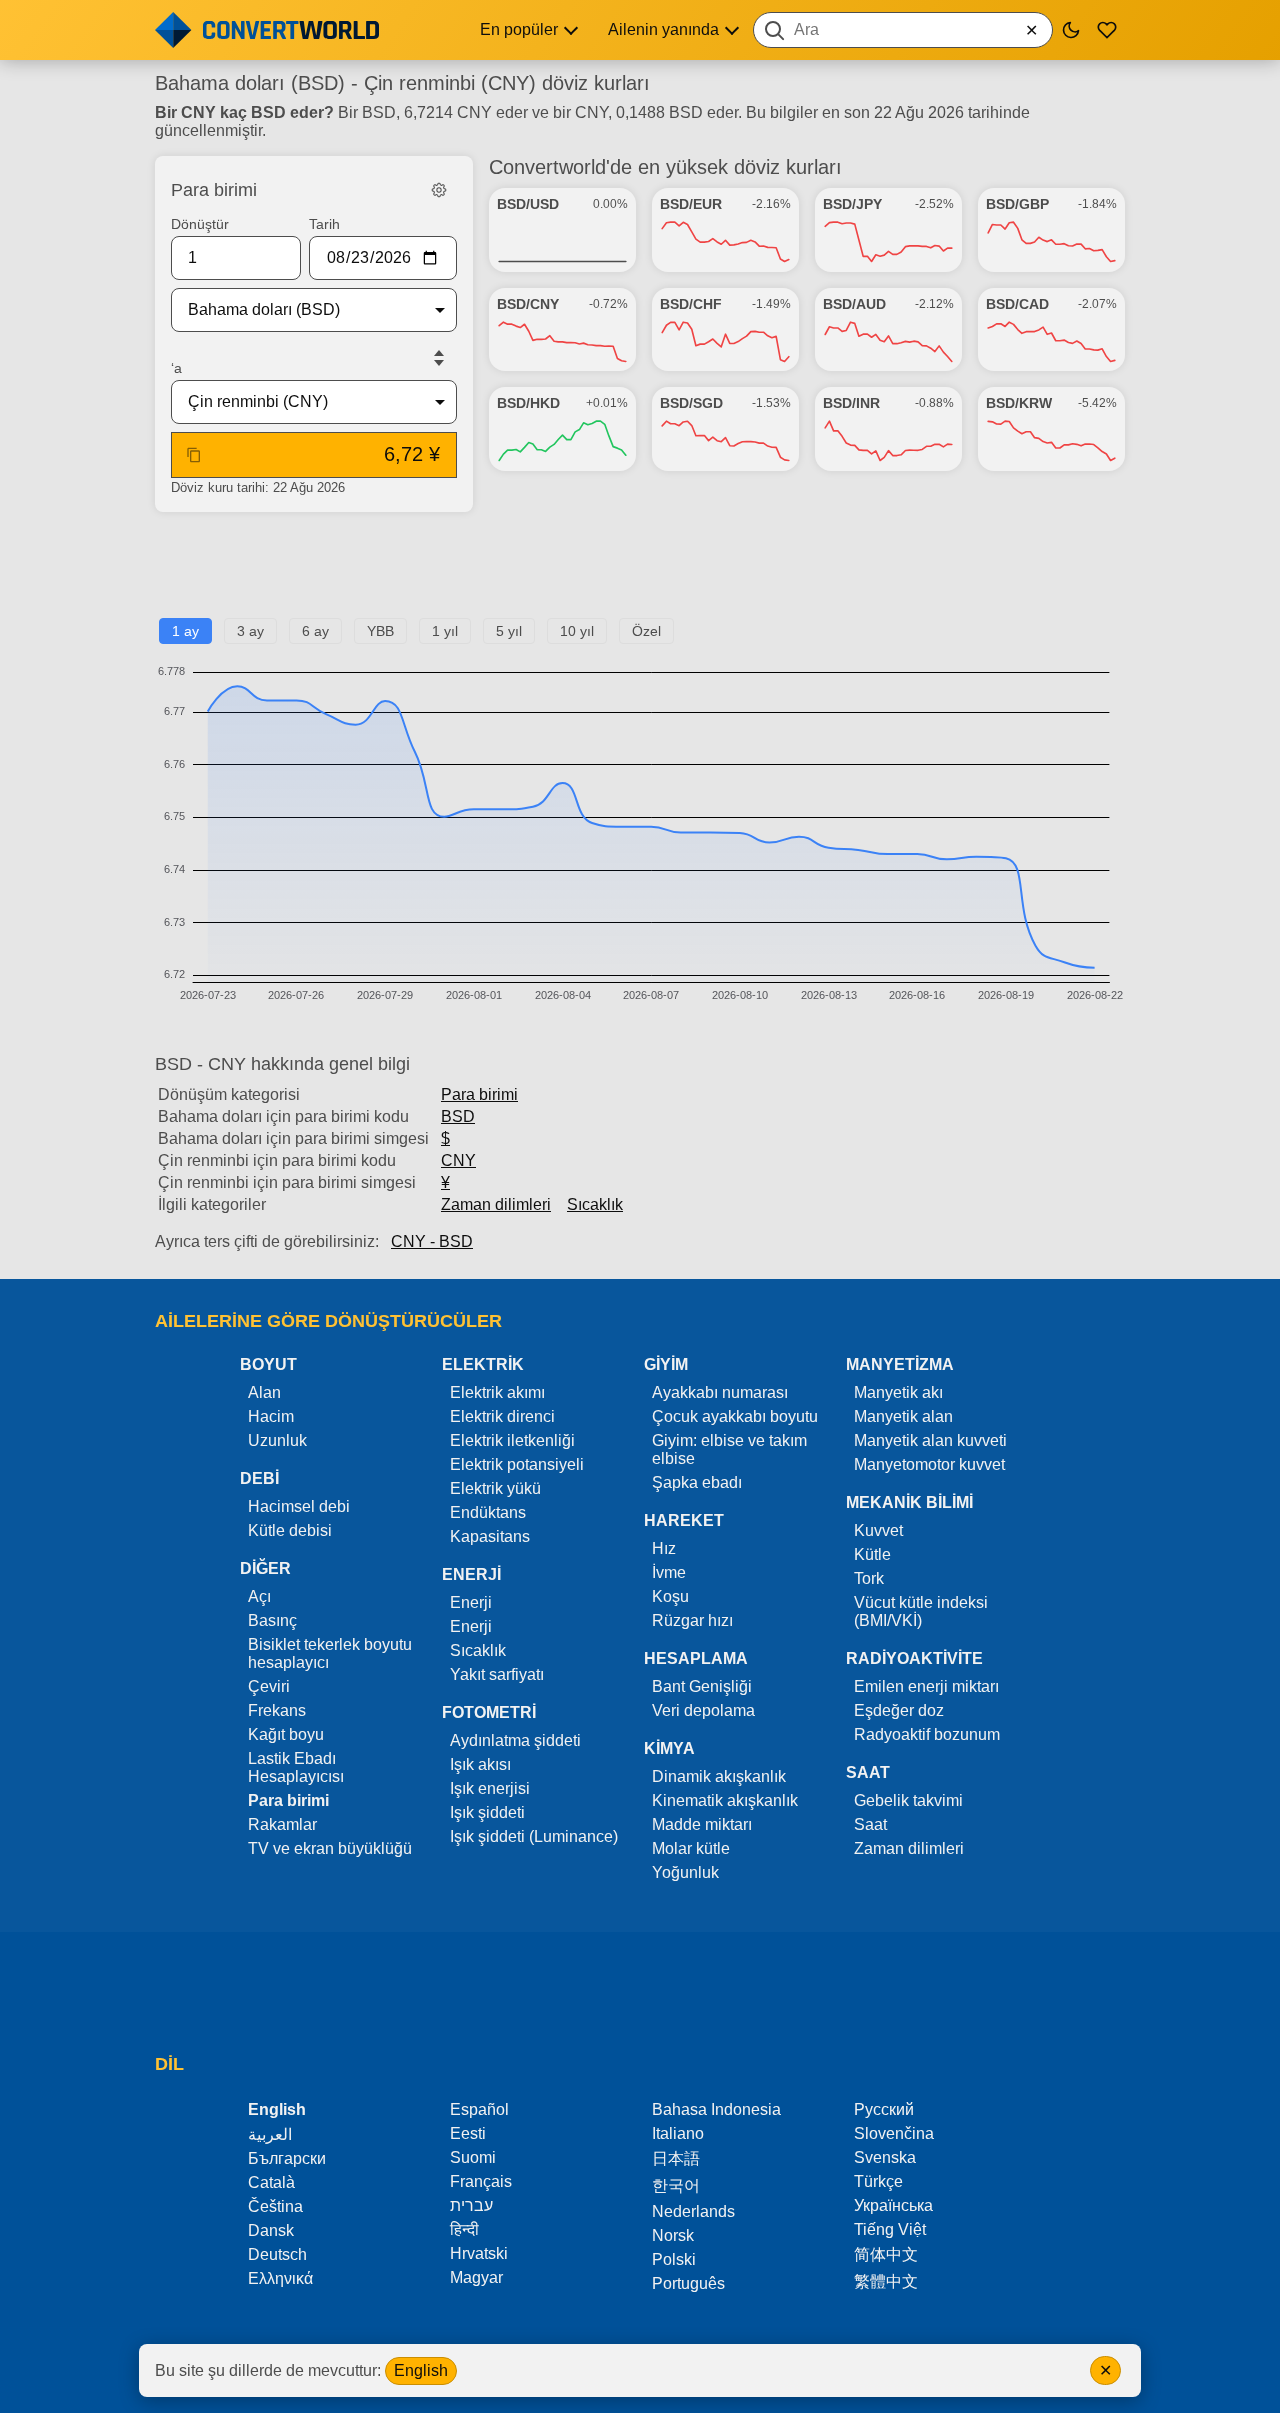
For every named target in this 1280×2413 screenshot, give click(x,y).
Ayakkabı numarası (720, 1392)
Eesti (468, 2133)
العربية (270, 2134)
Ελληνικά (280, 2278)
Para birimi (479, 1094)
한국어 (676, 2185)
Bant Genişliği (702, 1686)
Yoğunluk (685, 1872)
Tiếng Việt (890, 2229)
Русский (884, 2109)
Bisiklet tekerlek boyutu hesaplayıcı (330, 1653)
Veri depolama (703, 1710)
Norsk (673, 2235)
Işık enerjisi (490, 1788)
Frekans (277, 1710)
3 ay (250, 631)
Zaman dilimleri (496, 1204)
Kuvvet (878, 1530)
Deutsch (277, 2254)
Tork (869, 1578)
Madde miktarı (702, 1824)
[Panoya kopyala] (194, 455)
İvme (669, 1572)
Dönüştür (200, 224)
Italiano (678, 2133)
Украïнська (893, 2205)
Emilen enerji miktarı (926, 1686)
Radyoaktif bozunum (927, 1734)
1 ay (185, 631)
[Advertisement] (640, 573)
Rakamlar (282, 1824)
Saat (870, 1824)
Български (287, 2158)
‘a (176, 368)
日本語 (676, 2158)
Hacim (271, 1416)
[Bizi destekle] (1107, 30)
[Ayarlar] (439, 190)
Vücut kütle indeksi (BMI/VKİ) (921, 1611)
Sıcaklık (595, 1204)
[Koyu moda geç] (1071, 30)
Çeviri (269, 1686)
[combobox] (903, 30)
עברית (471, 2205)
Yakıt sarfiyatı (497, 1674)
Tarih (324, 224)
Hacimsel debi (299, 1506)
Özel (646, 631)
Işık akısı (480, 1764)
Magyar (476, 2277)
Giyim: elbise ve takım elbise (729, 1449)
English (421, 2370)
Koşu (670, 1596)
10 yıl (577, 631)
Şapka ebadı (697, 1482)
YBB (380, 631)
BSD (458, 1116)
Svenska (885, 2157)
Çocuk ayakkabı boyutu (735, 1416)
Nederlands (693, 2211)
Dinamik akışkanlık (719, 1776)
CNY (458, 1160)
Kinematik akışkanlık (725, 1800)
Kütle (872, 1554)
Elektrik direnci (502, 1416)
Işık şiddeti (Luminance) (534, 1836)
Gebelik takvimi (908, 1800)
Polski (674, 2259)
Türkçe (878, 2181)
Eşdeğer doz (899, 1710)
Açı (259, 1596)
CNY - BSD (432, 1241)
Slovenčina (894, 2133)
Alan (264, 1392)
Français (481, 2181)
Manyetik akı (898, 1392)
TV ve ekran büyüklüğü (330, 1848)
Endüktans (488, 1512)
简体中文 (886, 2254)
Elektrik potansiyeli (517, 1464)
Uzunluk (277, 1440)
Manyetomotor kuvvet (929, 1464)
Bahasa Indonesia (716, 2109)
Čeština (275, 2206)
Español (479, 2109)
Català (271, 2182)
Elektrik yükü (495, 1488)
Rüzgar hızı (692, 1620)
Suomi (473, 2157)
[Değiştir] (439, 358)
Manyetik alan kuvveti (930, 1440)
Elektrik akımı (497, 1392)
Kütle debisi (290, 1530)
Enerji (471, 1602)
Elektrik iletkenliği (512, 1440)
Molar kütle (691, 1848)
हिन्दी (464, 2229)
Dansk (271, 2230)
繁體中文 (886, 2281)
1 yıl (445, 631)
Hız (664, 1548)
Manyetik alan (903, 1416)
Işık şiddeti (487, 1812)
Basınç (272, 1620)
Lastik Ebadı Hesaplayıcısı (296, 1767)
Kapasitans (490, 1536)
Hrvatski (479, 2253)
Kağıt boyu (286, 1734)
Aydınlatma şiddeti (515, 1740)
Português (688, 2283)
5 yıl (509, 631)
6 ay (315, 631)
